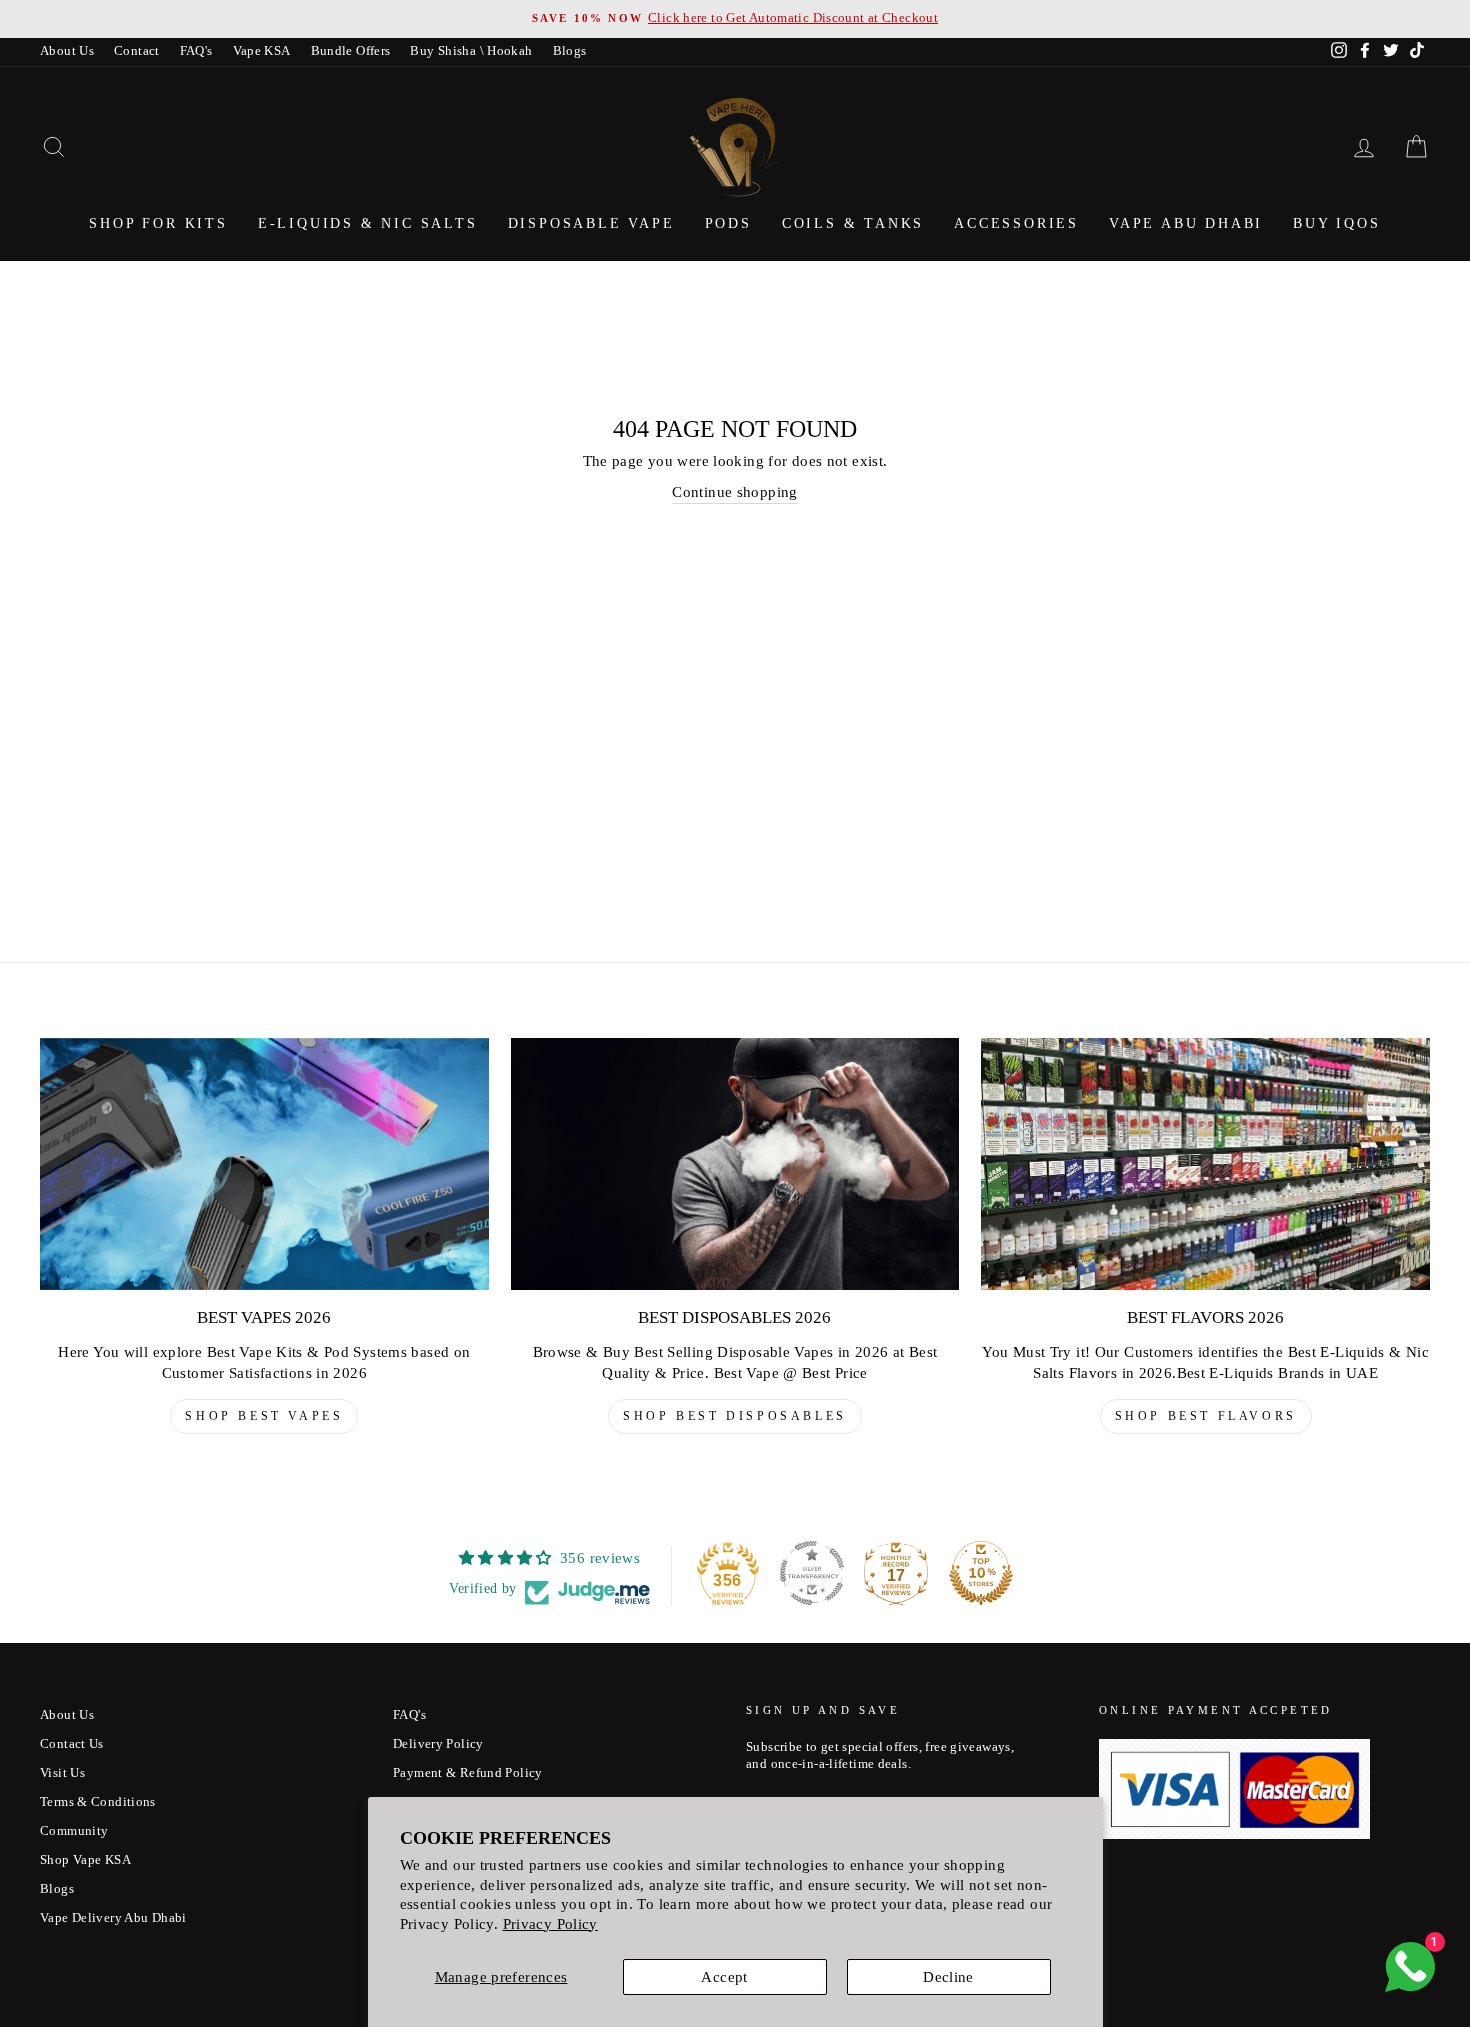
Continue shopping (734, 492)
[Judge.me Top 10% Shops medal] (981, 1573)
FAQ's (196, 51)
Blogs (570, 51)
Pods (728, 223)
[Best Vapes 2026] (264, 1164)
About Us (67, 51)
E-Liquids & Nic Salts (368, 223)
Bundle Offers (351, 51)
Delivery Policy (438, 1744)
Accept (724, 1977)
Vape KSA (262, 51)
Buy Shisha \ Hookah (471, 51)
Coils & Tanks (853, 223)
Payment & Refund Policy (468, 1773)
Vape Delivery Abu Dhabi (113, 1918)
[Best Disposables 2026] (735, 1164)
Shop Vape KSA (85, 1860)
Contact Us (72, 1744)
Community (74, 1831)
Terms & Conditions (98, 1802)
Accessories (1016, 223)
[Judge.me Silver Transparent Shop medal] (812, 1573)
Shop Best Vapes (264, 1416)
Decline (948, 1977)
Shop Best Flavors (1206, 1416)
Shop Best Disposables (735, 1416)
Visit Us (62, 1773)
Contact (137, 51)
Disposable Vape (591, 223)
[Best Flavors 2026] (1205, 1164)
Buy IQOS (1336, 223)
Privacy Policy (550, 1924)
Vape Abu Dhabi (1186, 223)
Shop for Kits (158, 223)
